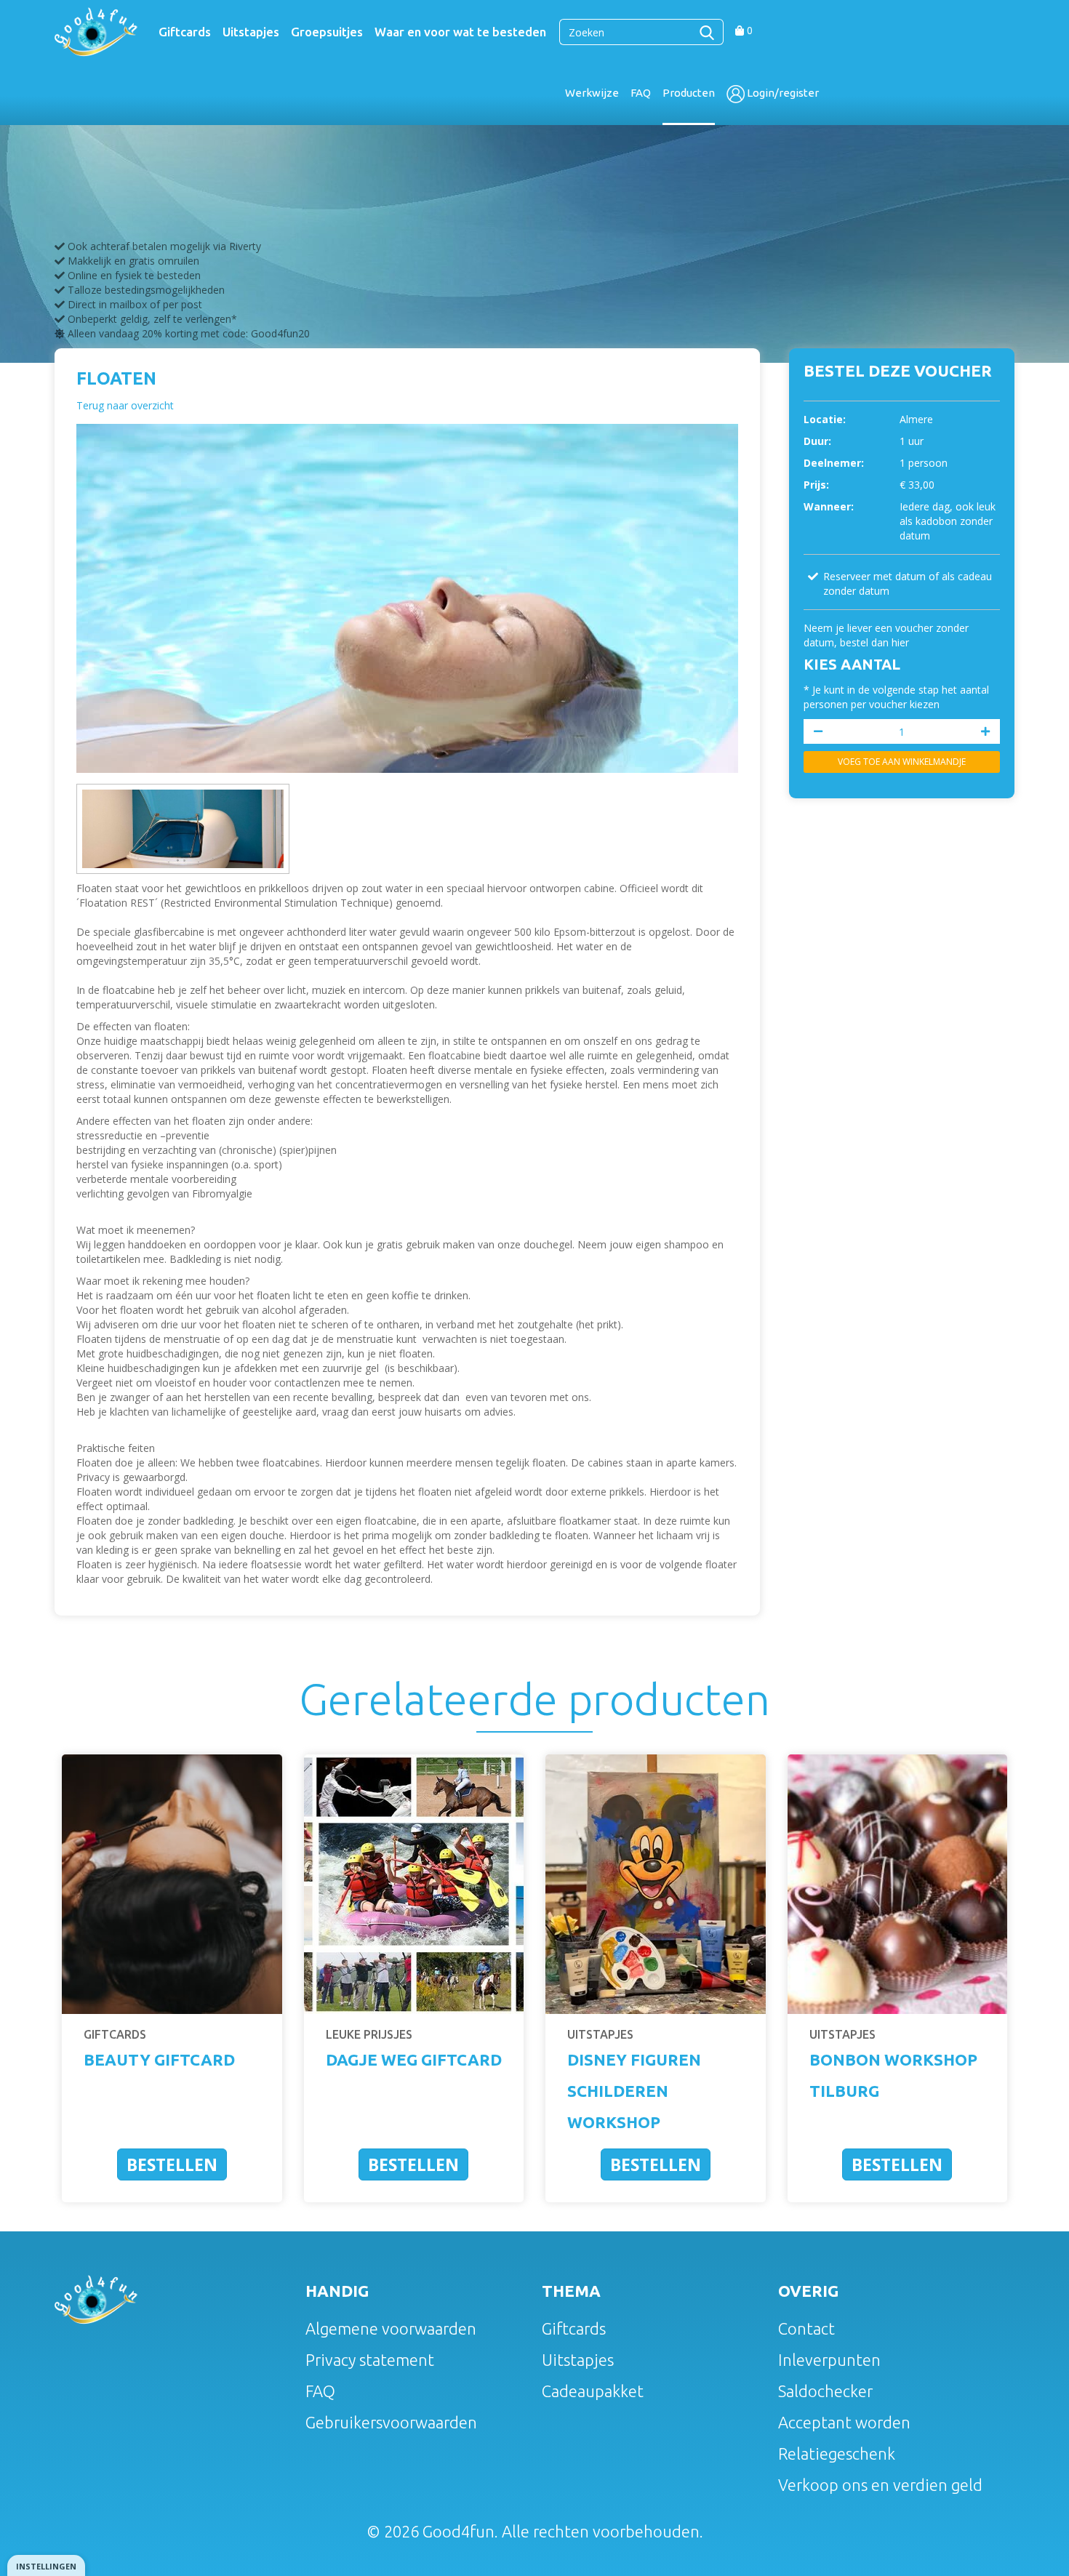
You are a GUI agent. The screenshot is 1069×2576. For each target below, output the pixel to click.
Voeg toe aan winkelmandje (902, 762)
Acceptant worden (844, 2422)
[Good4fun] (96, 31)
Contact (806, 2328)
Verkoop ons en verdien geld (880, 2485)
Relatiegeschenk (837, 2453)
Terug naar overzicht (125, 405)
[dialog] (46, 2565)
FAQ (641, 93)
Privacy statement (370, 2360)
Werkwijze (592, 93)
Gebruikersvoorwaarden (391, 2422)
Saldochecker (825, 2391)
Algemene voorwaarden (391, 2328)
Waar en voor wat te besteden (460, 32)
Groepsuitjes (327, 32)
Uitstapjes (251, 32)
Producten (689, 93)
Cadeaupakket (593, 2391)
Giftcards (185, 32)
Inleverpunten (829, 2360)
